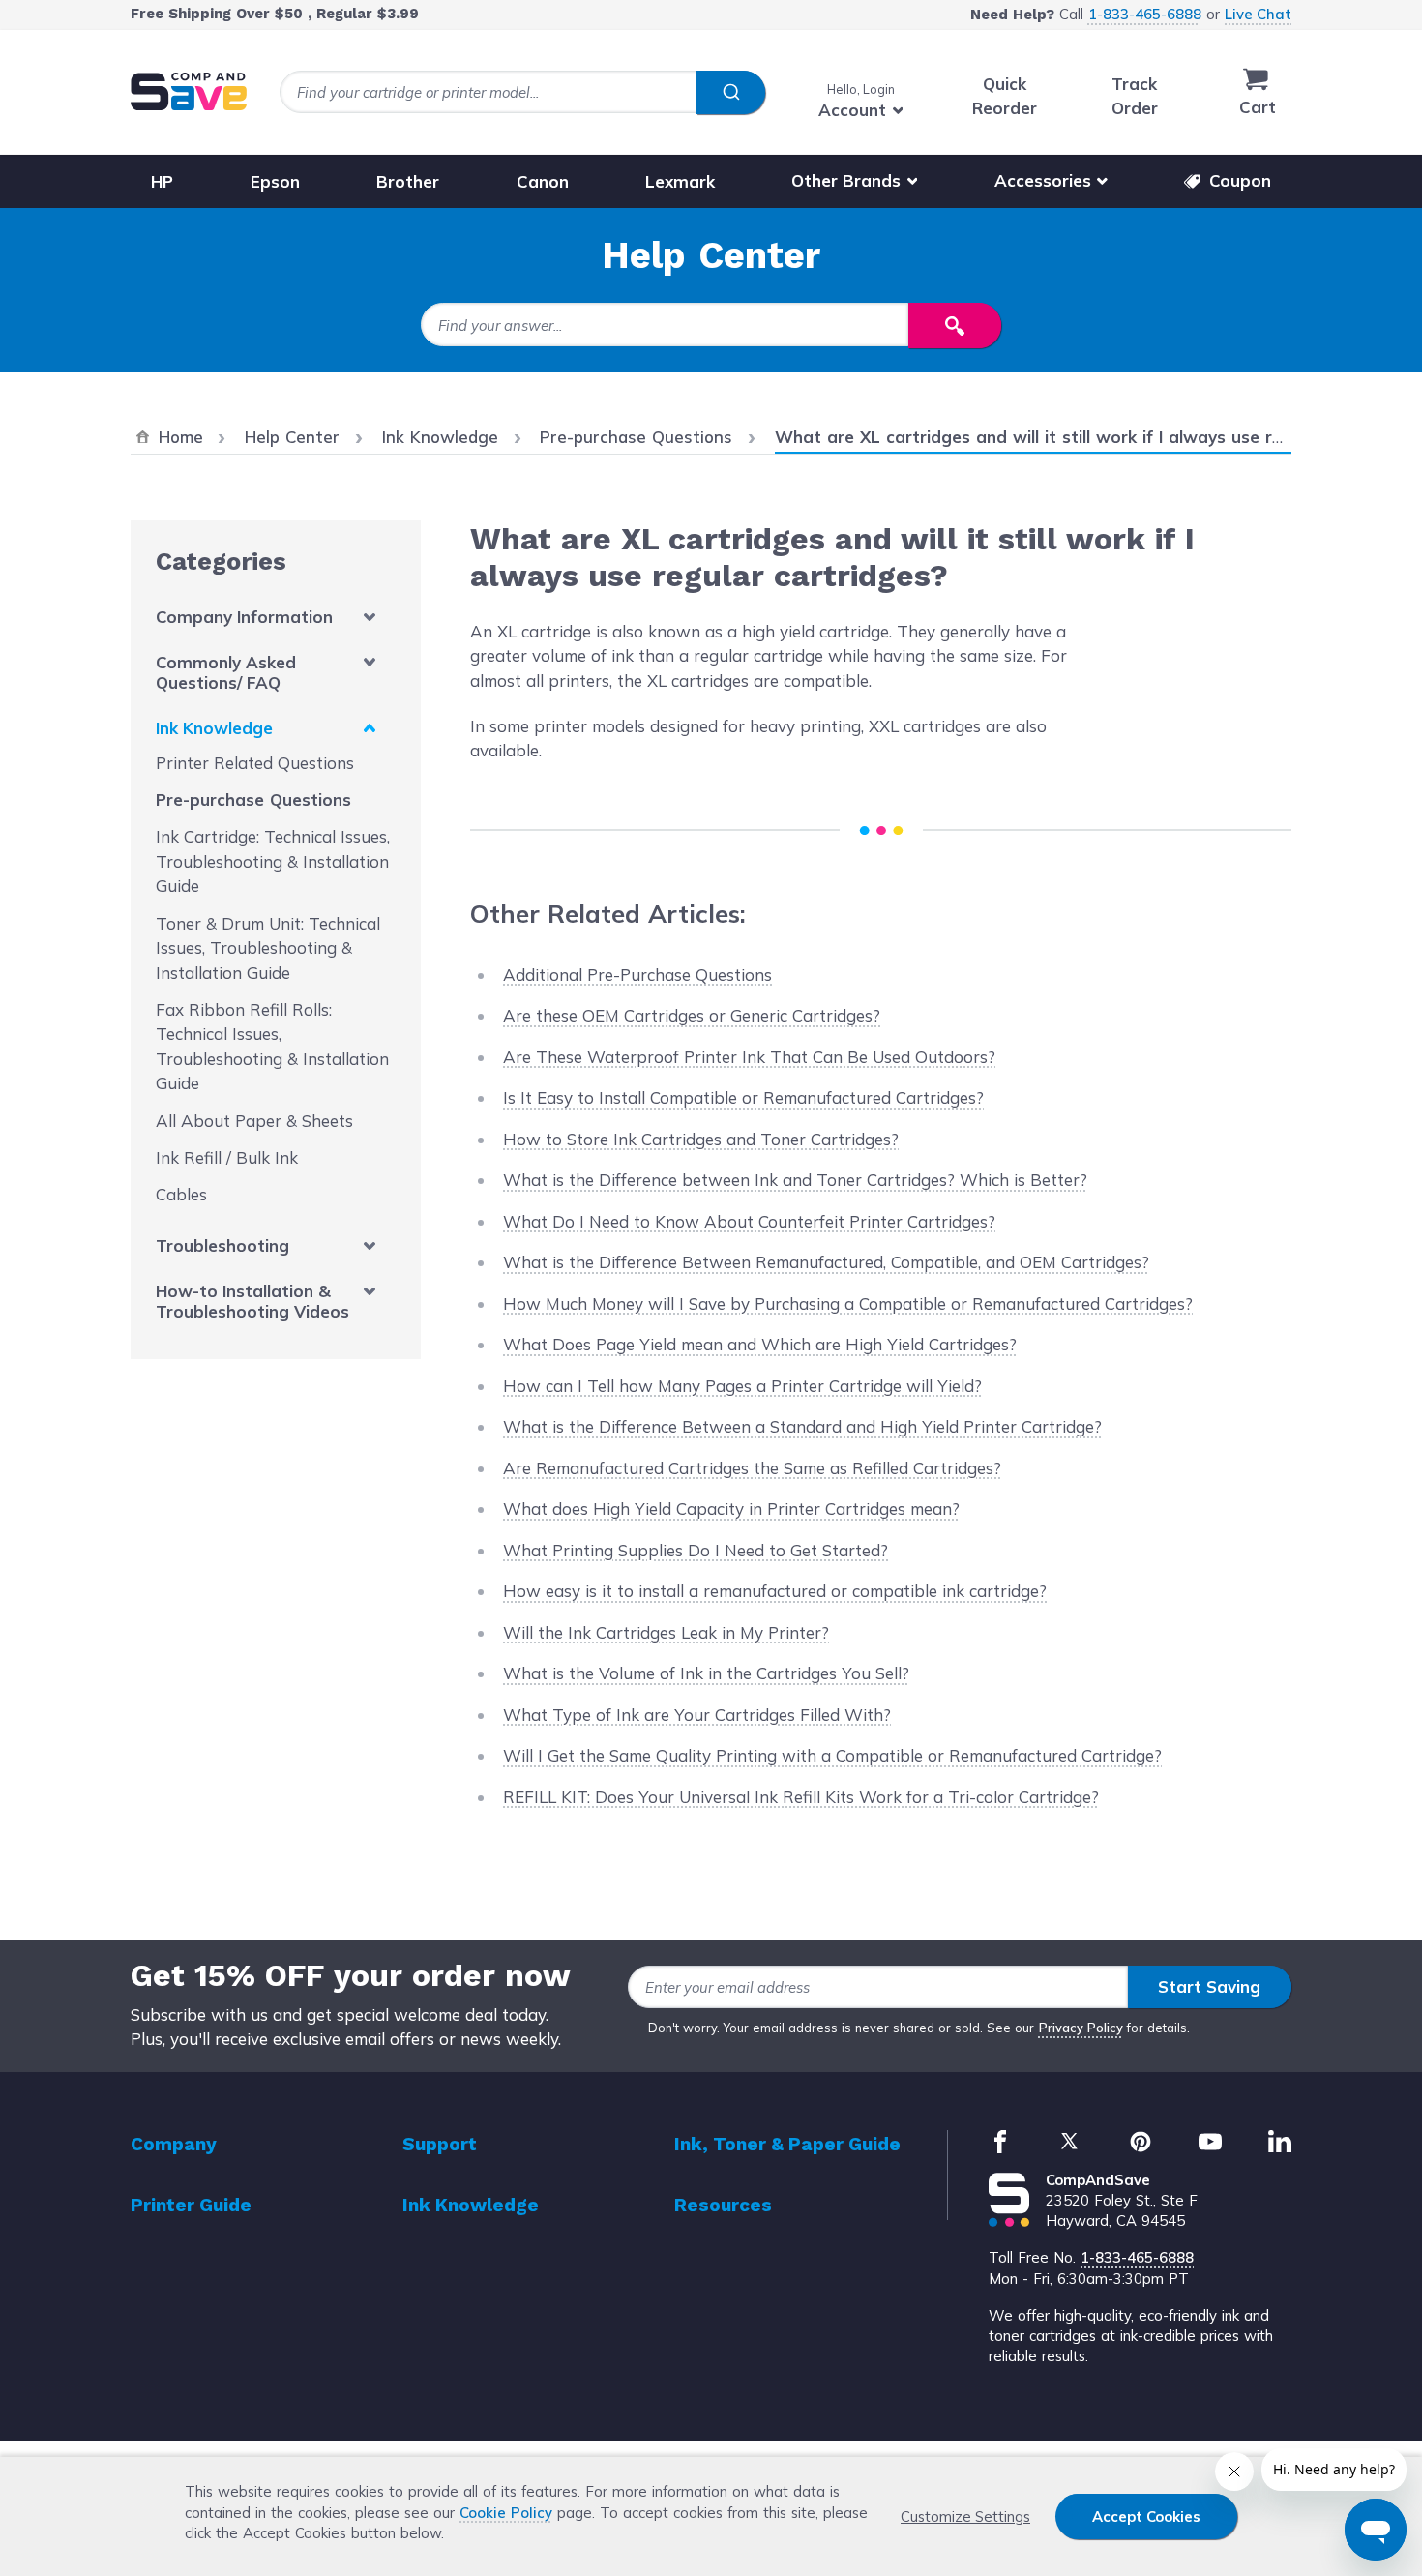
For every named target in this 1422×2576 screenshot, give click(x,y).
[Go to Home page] (189, 91)
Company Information (244, 617)
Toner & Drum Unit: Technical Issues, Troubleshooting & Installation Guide (268, 948)
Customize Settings (965, 2517)
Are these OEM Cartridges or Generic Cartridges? (692, 1015)
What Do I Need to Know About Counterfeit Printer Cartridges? (749, 1221)
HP (162, 180)
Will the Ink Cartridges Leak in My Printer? (666, 1632)
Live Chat (1258, 14)
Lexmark (680, 180)
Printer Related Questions (255, 763)
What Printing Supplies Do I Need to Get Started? (696, 1550)
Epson (275, 180)
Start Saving (1209, 1986)
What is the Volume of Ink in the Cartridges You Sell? (706, 1673)
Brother (408, 180)
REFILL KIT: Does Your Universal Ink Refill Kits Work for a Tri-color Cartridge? (801, 1797)
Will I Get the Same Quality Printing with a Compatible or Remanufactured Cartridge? (832, 1755)
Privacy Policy (1081, 2028)
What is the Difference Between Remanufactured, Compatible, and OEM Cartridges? (826, 1262)
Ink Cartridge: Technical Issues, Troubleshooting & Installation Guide (273, 861)
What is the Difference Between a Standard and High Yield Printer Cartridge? (802, 1426)
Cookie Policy (506, 2513)
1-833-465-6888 (1145, 14)
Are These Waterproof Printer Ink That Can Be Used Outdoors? (749, 1057)
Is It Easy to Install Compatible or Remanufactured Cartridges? (743, 1097)
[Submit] (731, 93)
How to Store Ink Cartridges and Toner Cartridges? (701, 1139)
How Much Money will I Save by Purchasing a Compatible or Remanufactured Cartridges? (848, 1303)
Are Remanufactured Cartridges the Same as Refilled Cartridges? (752, 1468)
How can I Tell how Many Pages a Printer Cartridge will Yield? (742, 1386)
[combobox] (522, 92)
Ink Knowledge (214, 728)
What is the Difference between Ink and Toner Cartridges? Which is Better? (795, 1180)
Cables (181, 1194)
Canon (543, 180)
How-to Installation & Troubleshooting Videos (252, 1301)
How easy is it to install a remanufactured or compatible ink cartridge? (775, 1591)
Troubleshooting (222, 1245)
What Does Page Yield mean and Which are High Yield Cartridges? (760, 1344)
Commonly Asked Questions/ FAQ (226, 672)
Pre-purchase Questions (253, 799)
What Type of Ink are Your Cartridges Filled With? (697, 1715)
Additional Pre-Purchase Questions (637, 975)
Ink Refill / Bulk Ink (227, 1157)
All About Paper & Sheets (254, 1121)
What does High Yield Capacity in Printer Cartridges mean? (731, 1509)
